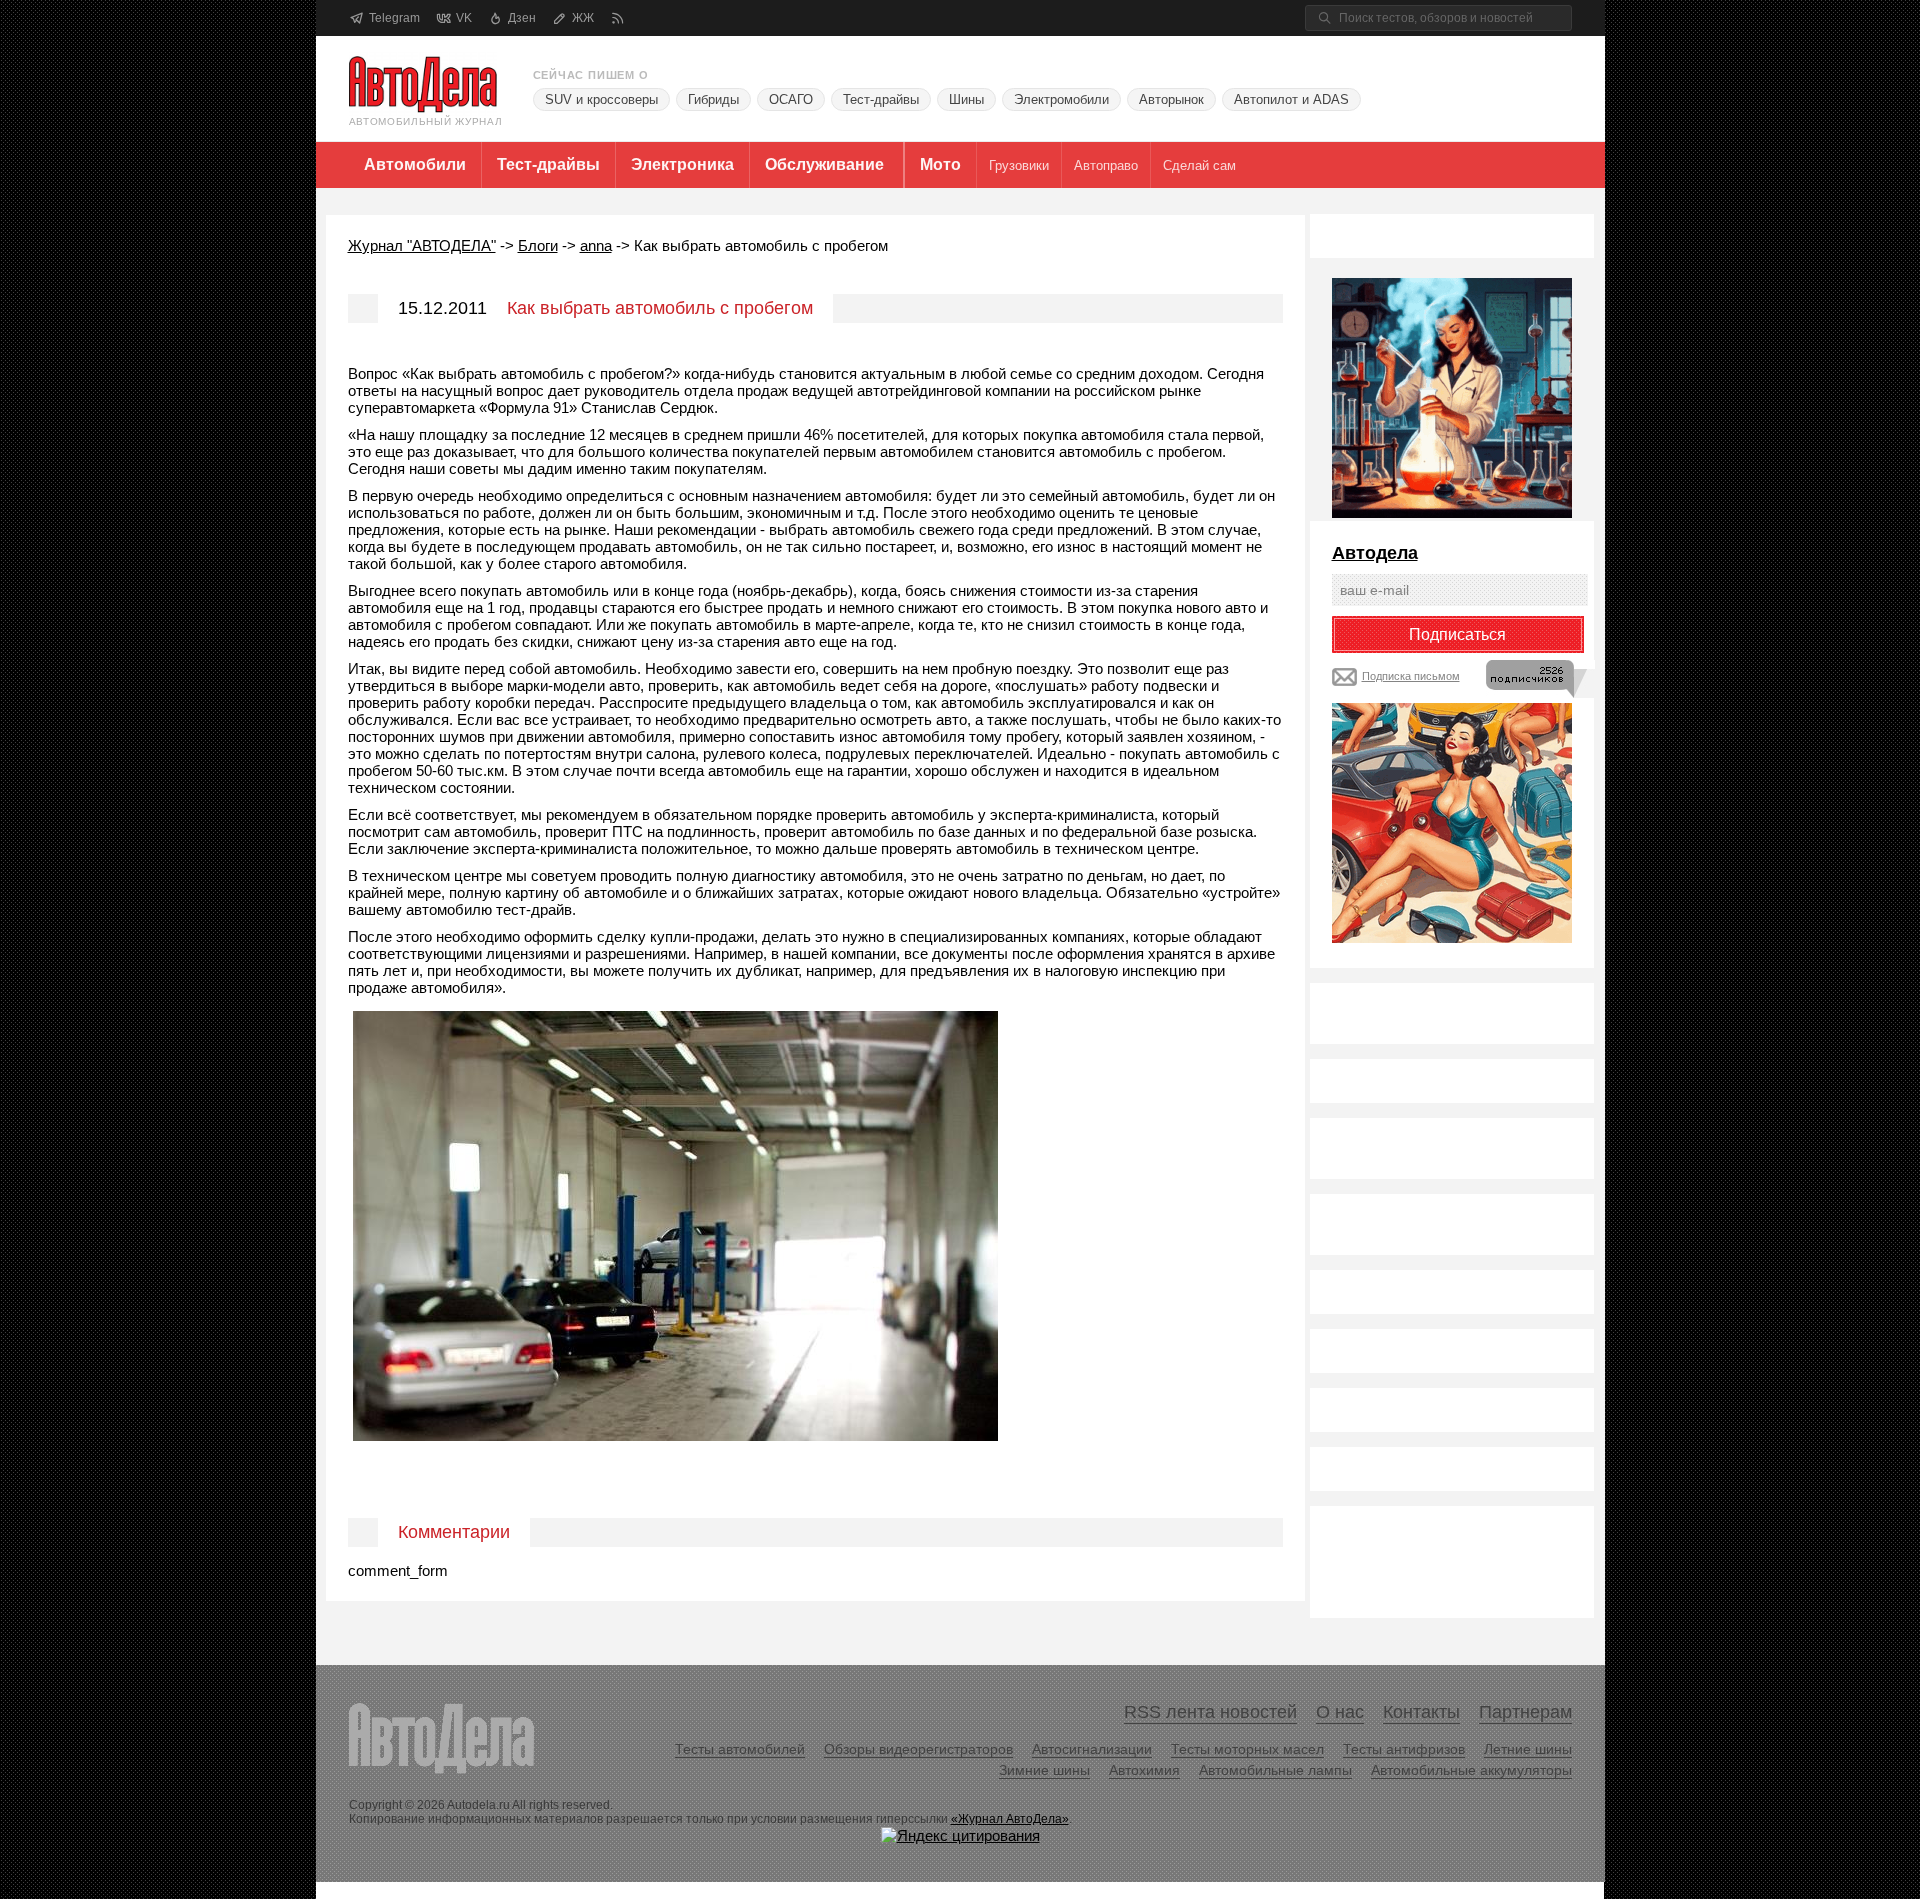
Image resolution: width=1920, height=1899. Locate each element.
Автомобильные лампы (1275, 1770)
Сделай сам (1199, 165)
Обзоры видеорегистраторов (918, 1749)
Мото (940, 164)
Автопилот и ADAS (1291, 99)
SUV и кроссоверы (601, 99)
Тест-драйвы (881, 99)
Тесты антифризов (1404, 1749)
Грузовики (1019, 165)
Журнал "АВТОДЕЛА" (422, 245)
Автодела (1375, 553)
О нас (1340, 1712)
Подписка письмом (1411, 676)
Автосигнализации (1092, 1749)
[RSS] (617, 18)
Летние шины (1528, 1749)
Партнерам (1525, 1712)
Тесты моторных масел (1247, 1749)
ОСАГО (791, 99)
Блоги (538, 245)
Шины (966, 99)
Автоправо (1106, 165)
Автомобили (415, 164)
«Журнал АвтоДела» (1010, 1819)
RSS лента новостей (1210, 1712)
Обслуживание (824, 164)
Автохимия (1144, 1770)
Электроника (682, 164)
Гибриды (713, 99)
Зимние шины (1044, 1770)
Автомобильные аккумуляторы (1471, 1770)
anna (596, 245)
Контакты (1421, 1712)
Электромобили (1061, 99)
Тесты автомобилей (740, 1749)
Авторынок (1171, 99)
